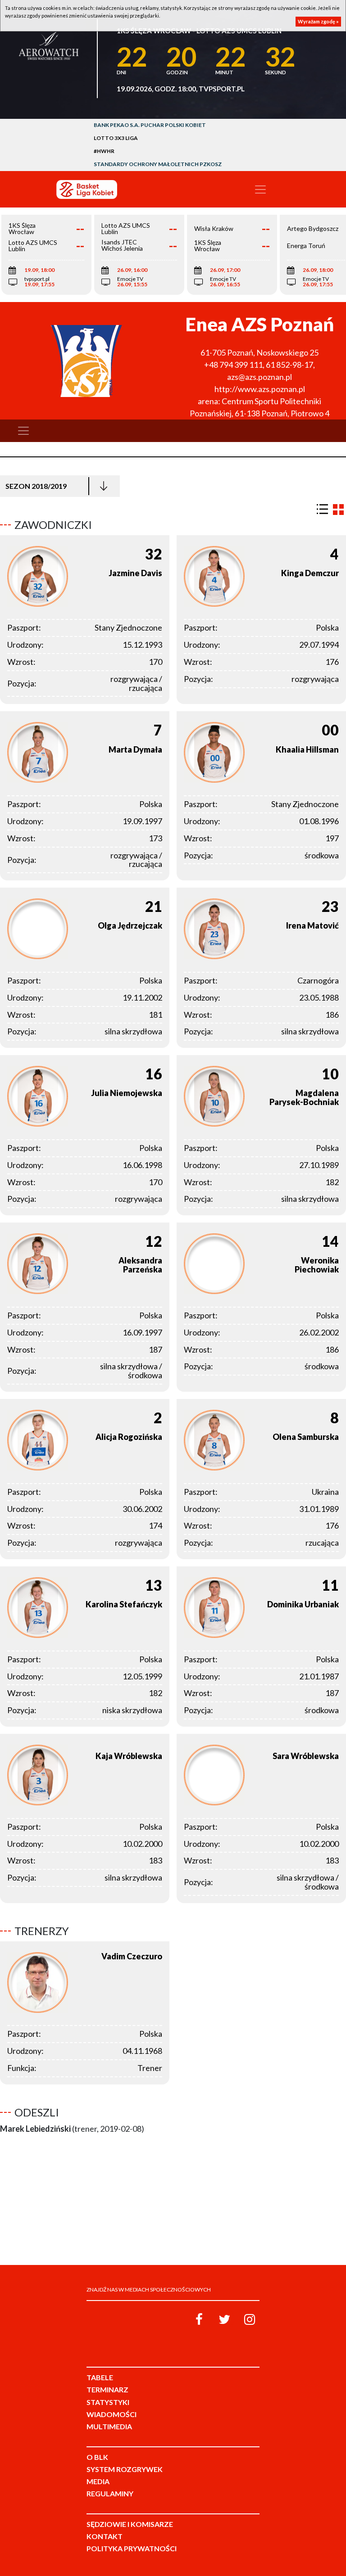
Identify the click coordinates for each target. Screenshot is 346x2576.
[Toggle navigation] (260, 189)
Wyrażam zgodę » (318, 21)
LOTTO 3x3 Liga (116, 138)
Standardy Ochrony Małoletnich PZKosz (158, 164)
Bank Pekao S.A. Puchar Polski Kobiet (150, 125)
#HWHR (104, 151)
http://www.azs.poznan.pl (260, 389)
